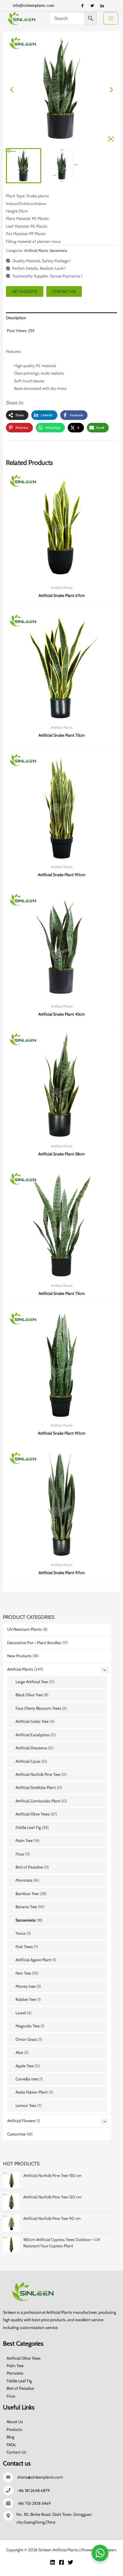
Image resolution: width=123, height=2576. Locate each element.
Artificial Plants (20, 1669)
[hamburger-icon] (111, 18)
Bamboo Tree (27, 1894)
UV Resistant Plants (24, 1629)
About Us (15, 2422)
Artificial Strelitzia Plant (36, 1787)
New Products (19, 1656)
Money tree (26, 1986)
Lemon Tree (26, 2105)
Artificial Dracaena (31, 1748)
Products (14, 2429)
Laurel (21, 2013)
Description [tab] (16, 318)
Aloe (19, 2052)
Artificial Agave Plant (33, 1960)
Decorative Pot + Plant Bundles (34, 1643)
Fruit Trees (24, 1947)
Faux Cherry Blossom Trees (38, 1708)
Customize (16, 2134)
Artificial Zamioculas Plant (38, 1801)
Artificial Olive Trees (33, 1814)
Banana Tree (26, 1907)
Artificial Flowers (21, 2121)
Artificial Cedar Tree (32, 1721)
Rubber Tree (26, 1999)
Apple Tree (25, 2066)
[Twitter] (92, 6)
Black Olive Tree (29, 1695)
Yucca (20, 1933)
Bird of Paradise (29, 1867)
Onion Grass (26, 2039)
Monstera (24, 1880)
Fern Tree (23, 1973)
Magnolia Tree (28, 2026)
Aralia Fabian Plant (32, 2092)
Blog (10, 2437)
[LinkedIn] (102, 6)
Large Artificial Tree (32, 1682)
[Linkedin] (53, 2562)
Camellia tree (27, 2079)
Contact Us (16, 2452)
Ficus (20, 1854)
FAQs (11, 2445)
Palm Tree (24, 1841)
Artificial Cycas (28, 1761)
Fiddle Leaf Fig (28, 1827)
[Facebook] (82, 6)
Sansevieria (26, 1920)
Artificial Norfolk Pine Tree (38, 1774)
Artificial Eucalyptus (33, 1735)
